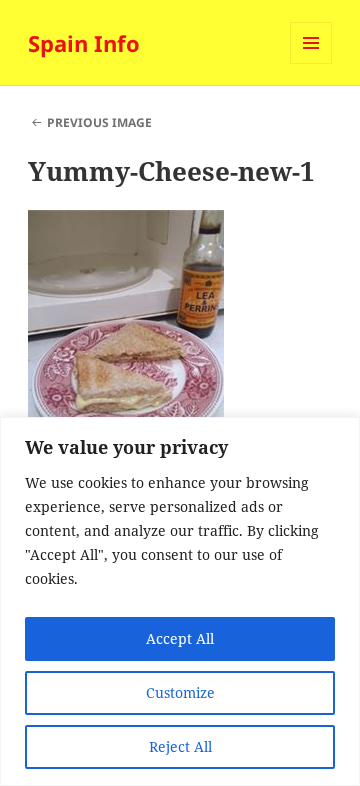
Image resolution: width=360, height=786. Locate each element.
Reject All (180, 746)
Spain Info (84, 43)
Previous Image (99, 122)
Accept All (180, 638)
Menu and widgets (311, 63)
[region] (180, 601)
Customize (180, 692)
